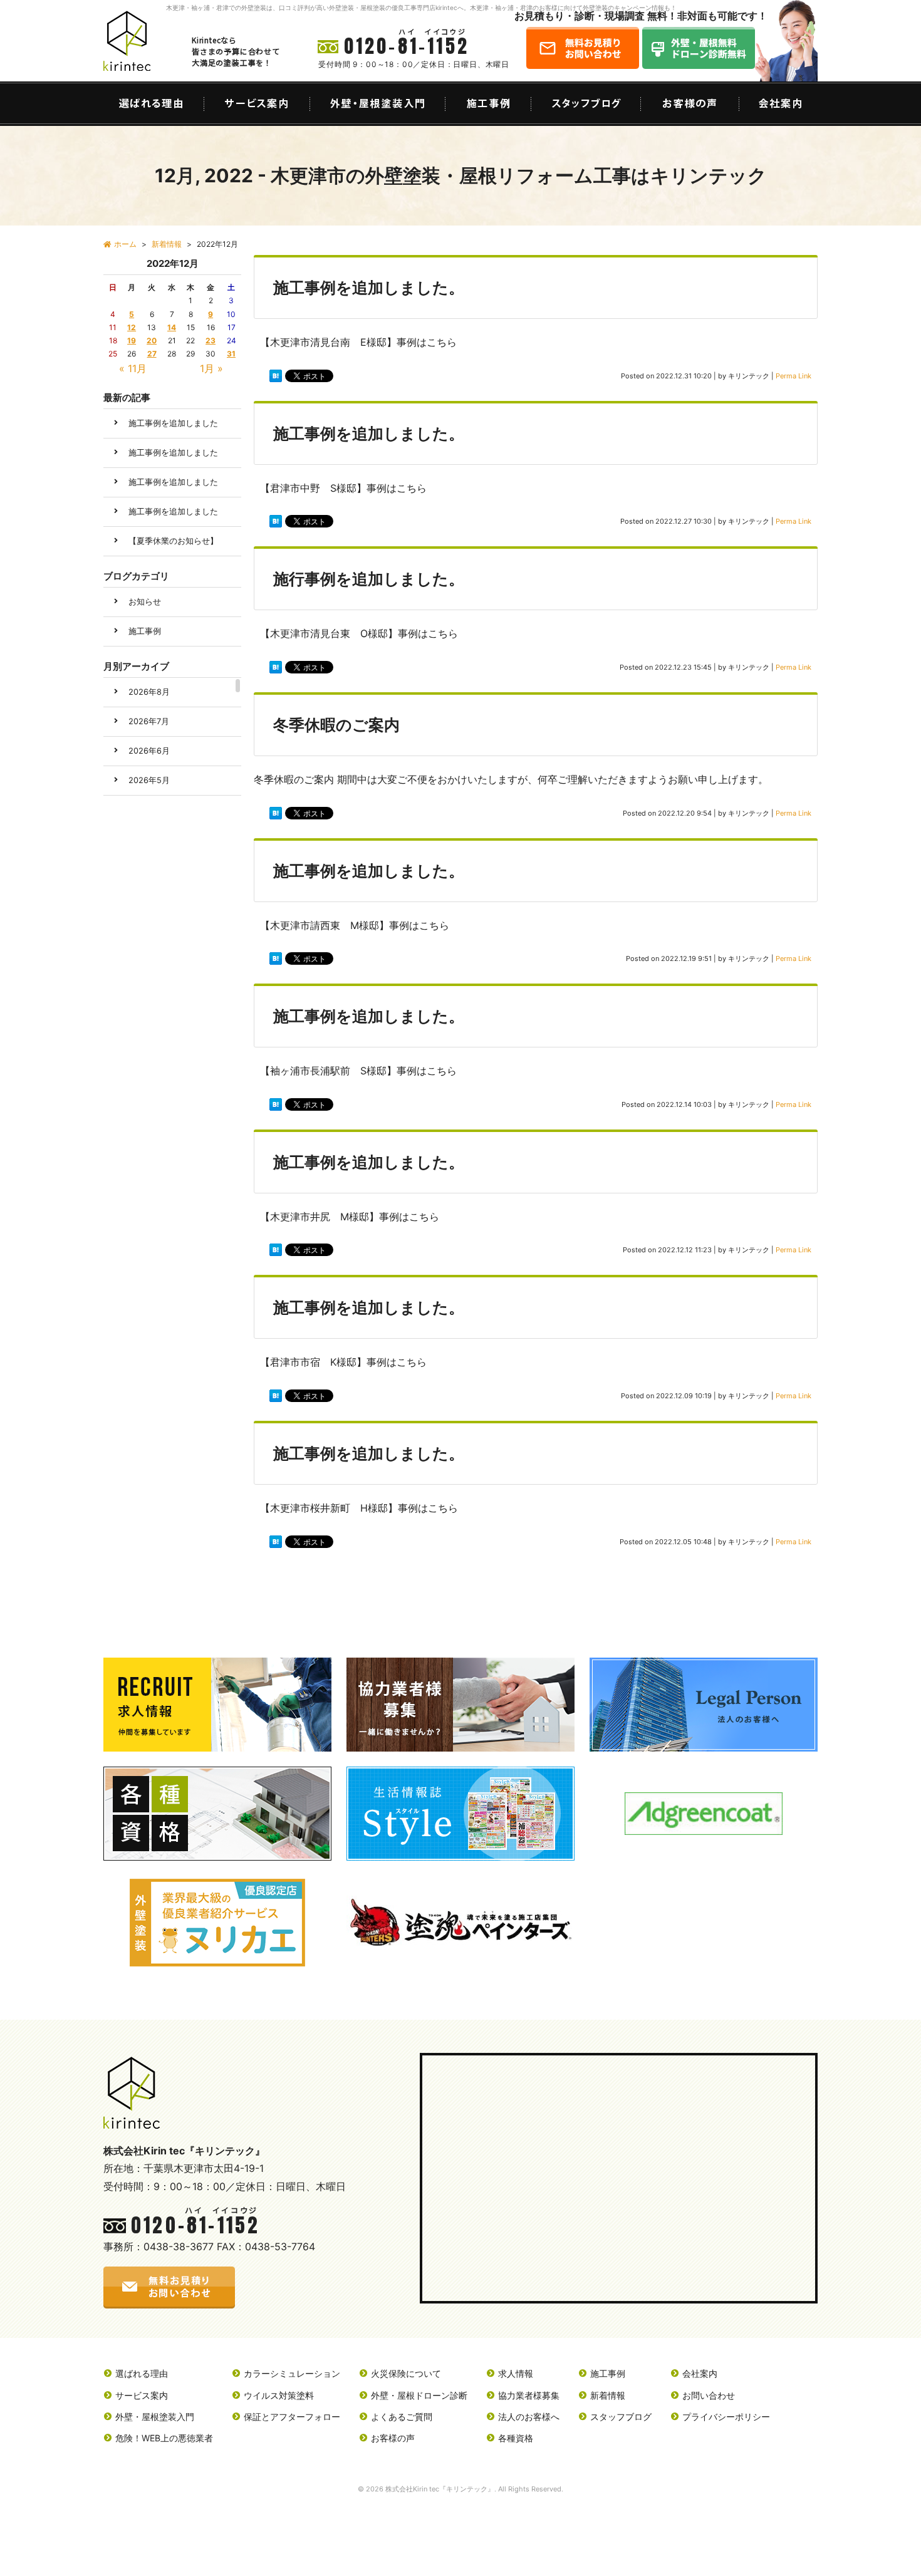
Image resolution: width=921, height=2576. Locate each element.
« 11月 (133, 368)
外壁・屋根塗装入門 (155, 2417)
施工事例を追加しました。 (369, 288)
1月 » (211, 368)
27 (152, 354)
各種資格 (516, 2438)
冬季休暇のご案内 (336, 725)
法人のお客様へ (529, 2417)
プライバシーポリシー (726, 2417)
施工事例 (145, 631)
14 (172, 327)
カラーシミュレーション (292, 2373)
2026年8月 (149, 692)
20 (152, 340)
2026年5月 (149, 780)
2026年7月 (149, 721)
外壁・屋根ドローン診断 (419, 2395)
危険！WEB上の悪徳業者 (164, 2438)
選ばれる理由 (142, 2373)
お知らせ (145, 602)
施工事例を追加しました (173, 423)
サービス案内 (142, 2395)
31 (231, 354)
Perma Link (794, 376)
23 (211, 340)
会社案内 (700, 2373)
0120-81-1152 (407, 46)
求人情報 (516, 2373)
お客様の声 (393, 2438)
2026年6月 (149, 751)
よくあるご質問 (402, 2417)
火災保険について (406, 2373)
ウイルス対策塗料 (279, 2395)
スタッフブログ (621, 2417)
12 (132, 327)
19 (132, 340)
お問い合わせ (709, 2395)
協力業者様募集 (529, 2395)
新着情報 (608, 2395)
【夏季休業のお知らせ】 (173, 541)
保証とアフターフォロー (292, 2417)
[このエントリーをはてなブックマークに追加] (276, 378)
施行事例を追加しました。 (369, 579)
